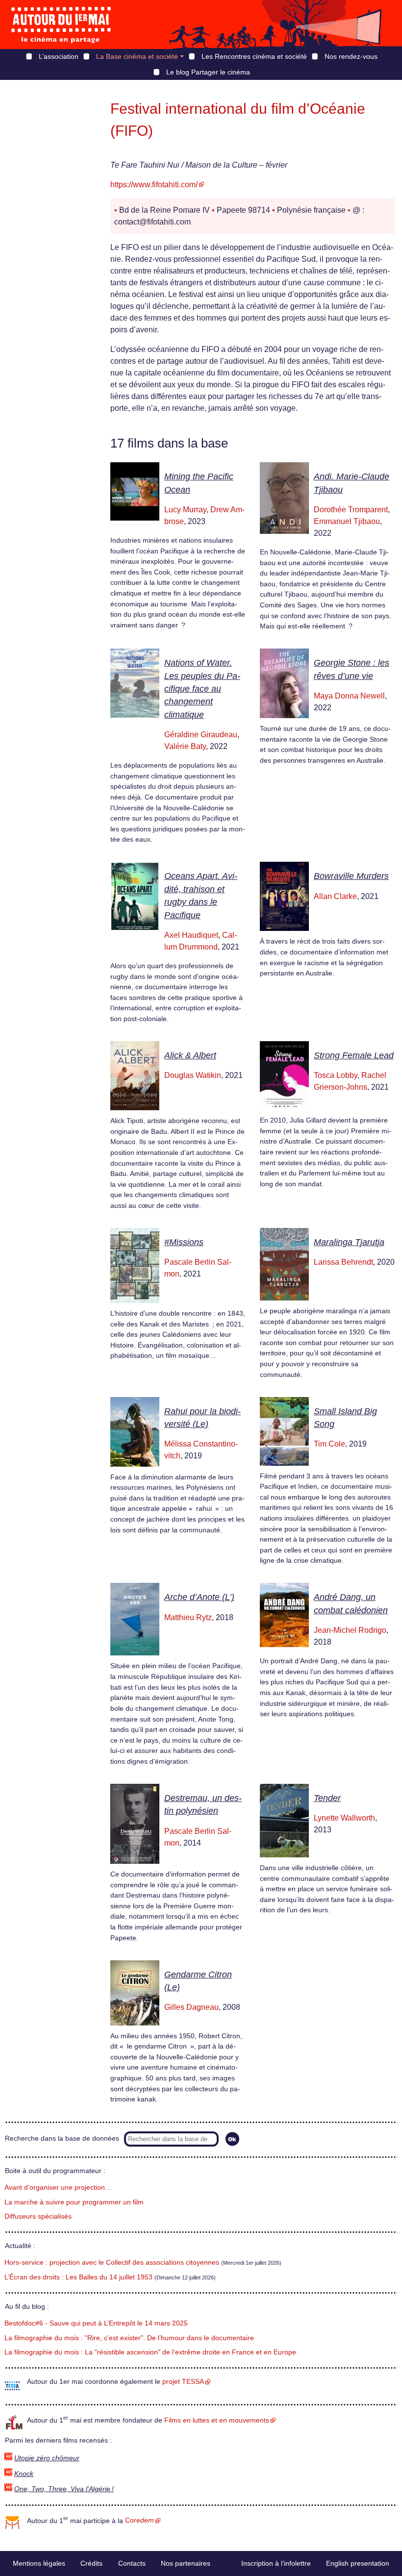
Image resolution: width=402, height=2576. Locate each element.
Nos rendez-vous (351, 56)
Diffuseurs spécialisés (38, 2216)
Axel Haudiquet (191, 935)
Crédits (91, 2563)
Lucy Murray (185, 510)
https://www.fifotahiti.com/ (154, 185)
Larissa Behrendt (343, 1262)
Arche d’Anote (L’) (199, 1597)
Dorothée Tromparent (351, 510)
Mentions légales (39, 2563)
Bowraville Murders (351, 876)
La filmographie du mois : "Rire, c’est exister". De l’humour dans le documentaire (129, 2338)
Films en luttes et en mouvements (217, 2420)
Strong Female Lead (354, 1055)
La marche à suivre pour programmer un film (74, 2202)
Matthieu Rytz (188, 1617)
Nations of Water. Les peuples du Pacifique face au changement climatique (202, 689)
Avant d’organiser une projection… (58, 2188)
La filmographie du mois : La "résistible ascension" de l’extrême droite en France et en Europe (150, 2352)
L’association (59, 56)
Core (139, 2520)
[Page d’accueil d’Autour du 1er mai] (61, 25)
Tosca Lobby (336, 1075)
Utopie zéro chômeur (47, 2458)
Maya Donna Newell (349, 696)
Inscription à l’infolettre (276, 2563)
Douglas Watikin (193, 1075)
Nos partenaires (186, 2563)
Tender (327, 1798)
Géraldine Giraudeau (201, 735)
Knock (24, 2474)
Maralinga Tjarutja (349, 1242)
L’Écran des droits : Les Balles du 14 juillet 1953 (78, 2277)
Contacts (132, 2563)
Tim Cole (329, 1444)
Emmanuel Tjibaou (347, 521)
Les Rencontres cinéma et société (254, 56)
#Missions (184, 1242)
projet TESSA (183, 2382)
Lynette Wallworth (344, 1818)
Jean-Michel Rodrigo (350, 1630)
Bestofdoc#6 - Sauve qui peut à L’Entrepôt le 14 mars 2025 (96, 2323)
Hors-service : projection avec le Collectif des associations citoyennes (112, 2263)
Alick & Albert (190, 1055)
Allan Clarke (335, 896)
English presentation (358, 2563)
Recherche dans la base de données (62, 2138)
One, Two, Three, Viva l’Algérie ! (64, 2489)
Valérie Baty (185, 746)
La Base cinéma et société (137, 56)
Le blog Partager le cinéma (208, 72)
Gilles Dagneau (191, 2007)
